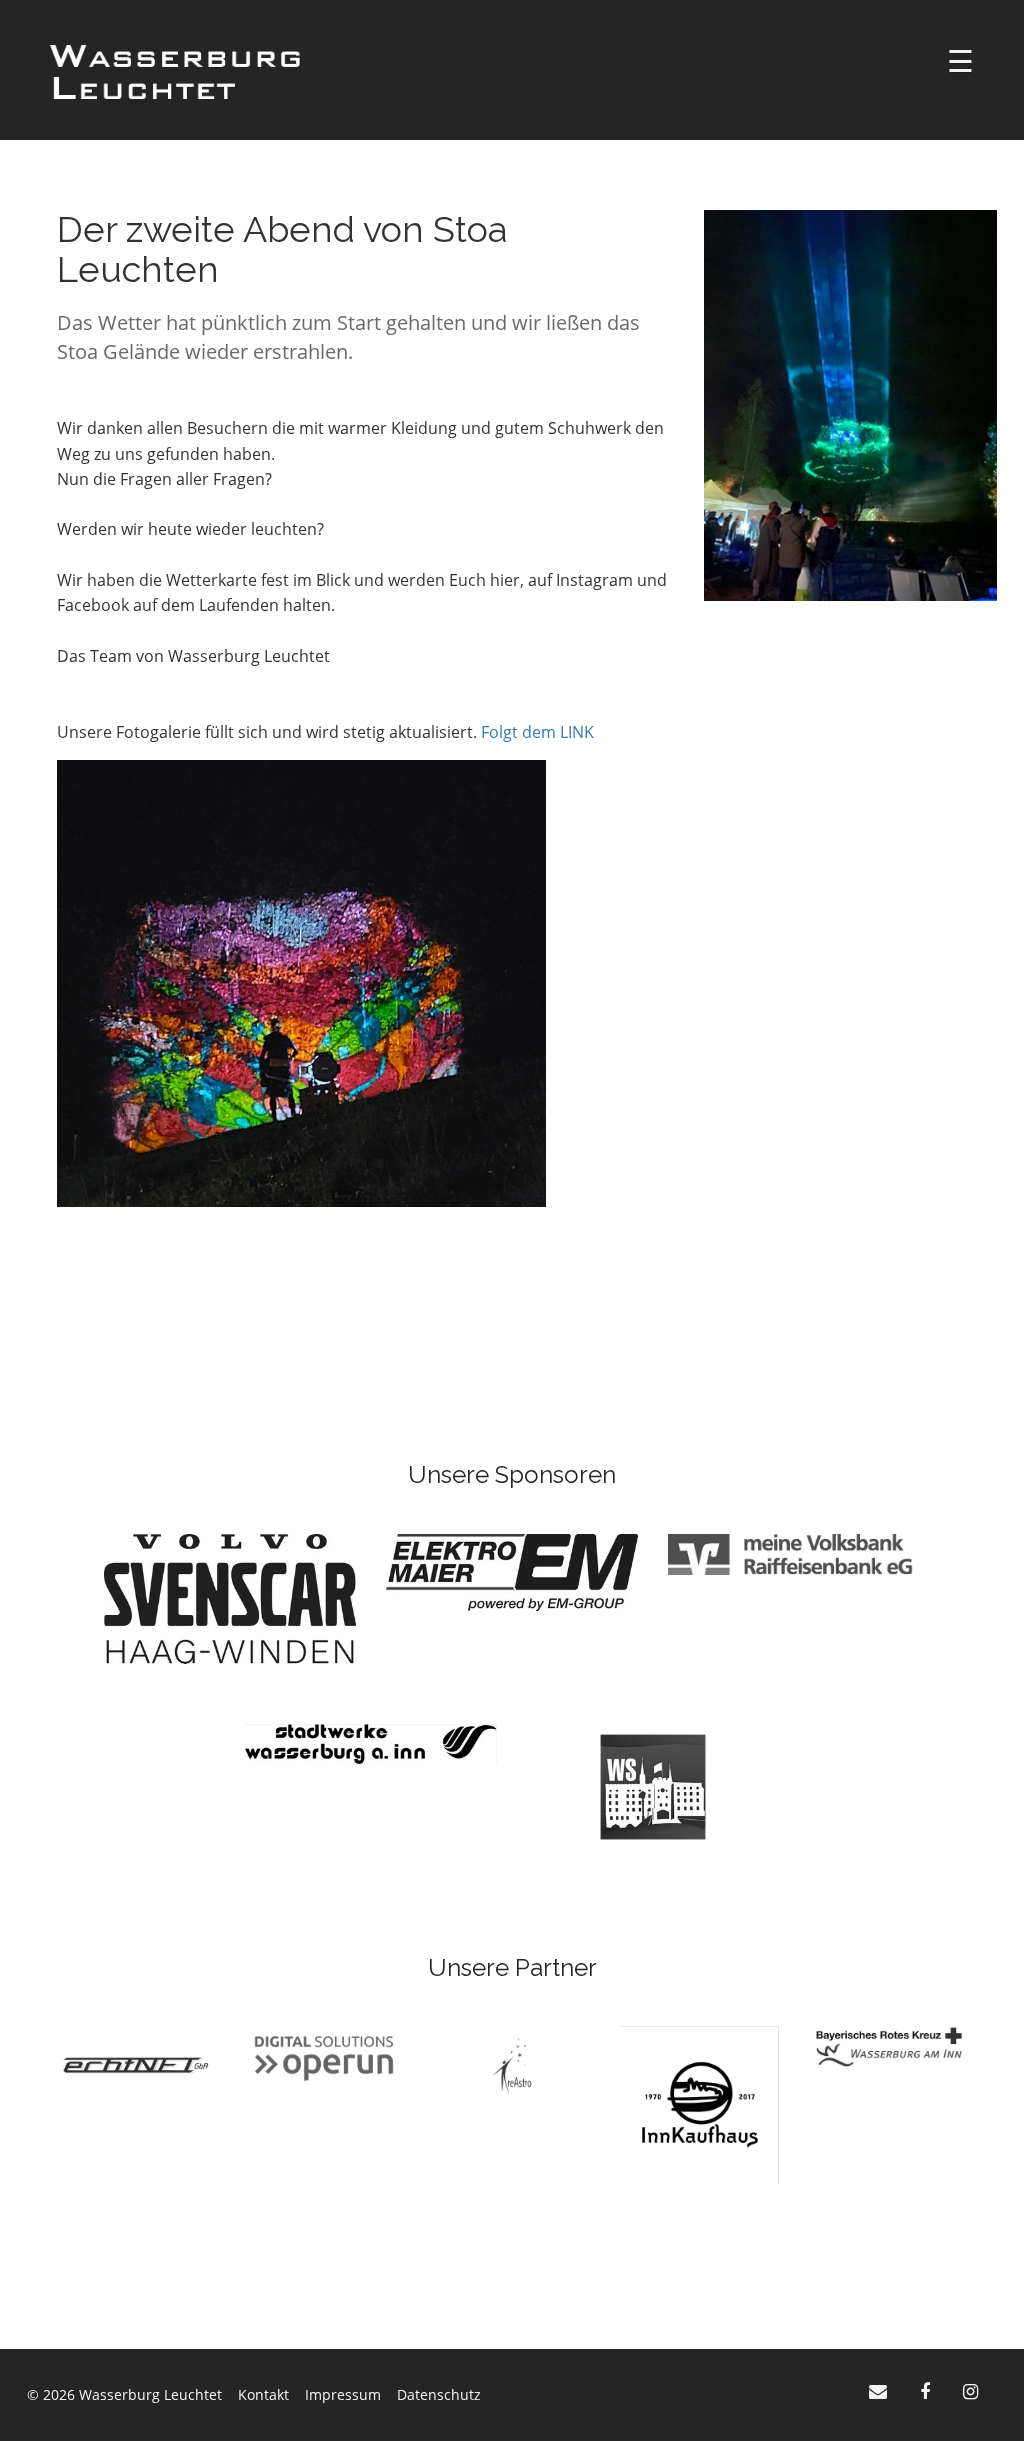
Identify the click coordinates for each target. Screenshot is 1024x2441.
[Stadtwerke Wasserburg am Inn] (371, 1742)
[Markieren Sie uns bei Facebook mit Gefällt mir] (927, 2391)
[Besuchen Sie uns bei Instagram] (970, 2391)
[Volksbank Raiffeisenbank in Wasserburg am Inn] (794, 1552)
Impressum (343, 2394)
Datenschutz (439, 2394)
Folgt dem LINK (537, 732)
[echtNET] (136, 2063)
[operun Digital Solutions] (324, 2056)
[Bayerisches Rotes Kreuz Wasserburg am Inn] (888, 2046)
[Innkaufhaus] (700, 2103)
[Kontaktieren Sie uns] (880, 2391)
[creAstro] (512, 2063)
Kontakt (263, 2394)
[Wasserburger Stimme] (653, 1784)
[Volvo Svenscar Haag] (230, 1596)
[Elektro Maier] (512, 1570)
